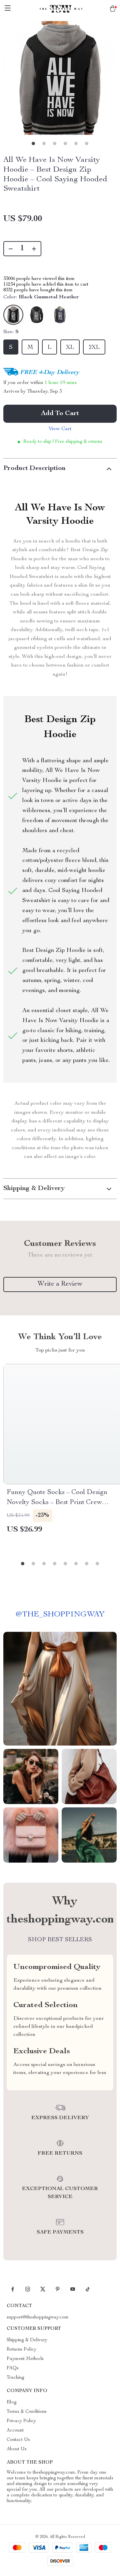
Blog (12, 2402)
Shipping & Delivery (27, 2340)
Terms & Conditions (27, 2412)
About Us (17, 2449)
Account (15, 2431)
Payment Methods (25, 2359)
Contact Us (18, 2440)
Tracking (15, 2378)
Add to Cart (60, 414)
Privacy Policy (21, 2421)
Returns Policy (21, 2350)
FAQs (13, 2368)
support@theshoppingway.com (38, 2317)
